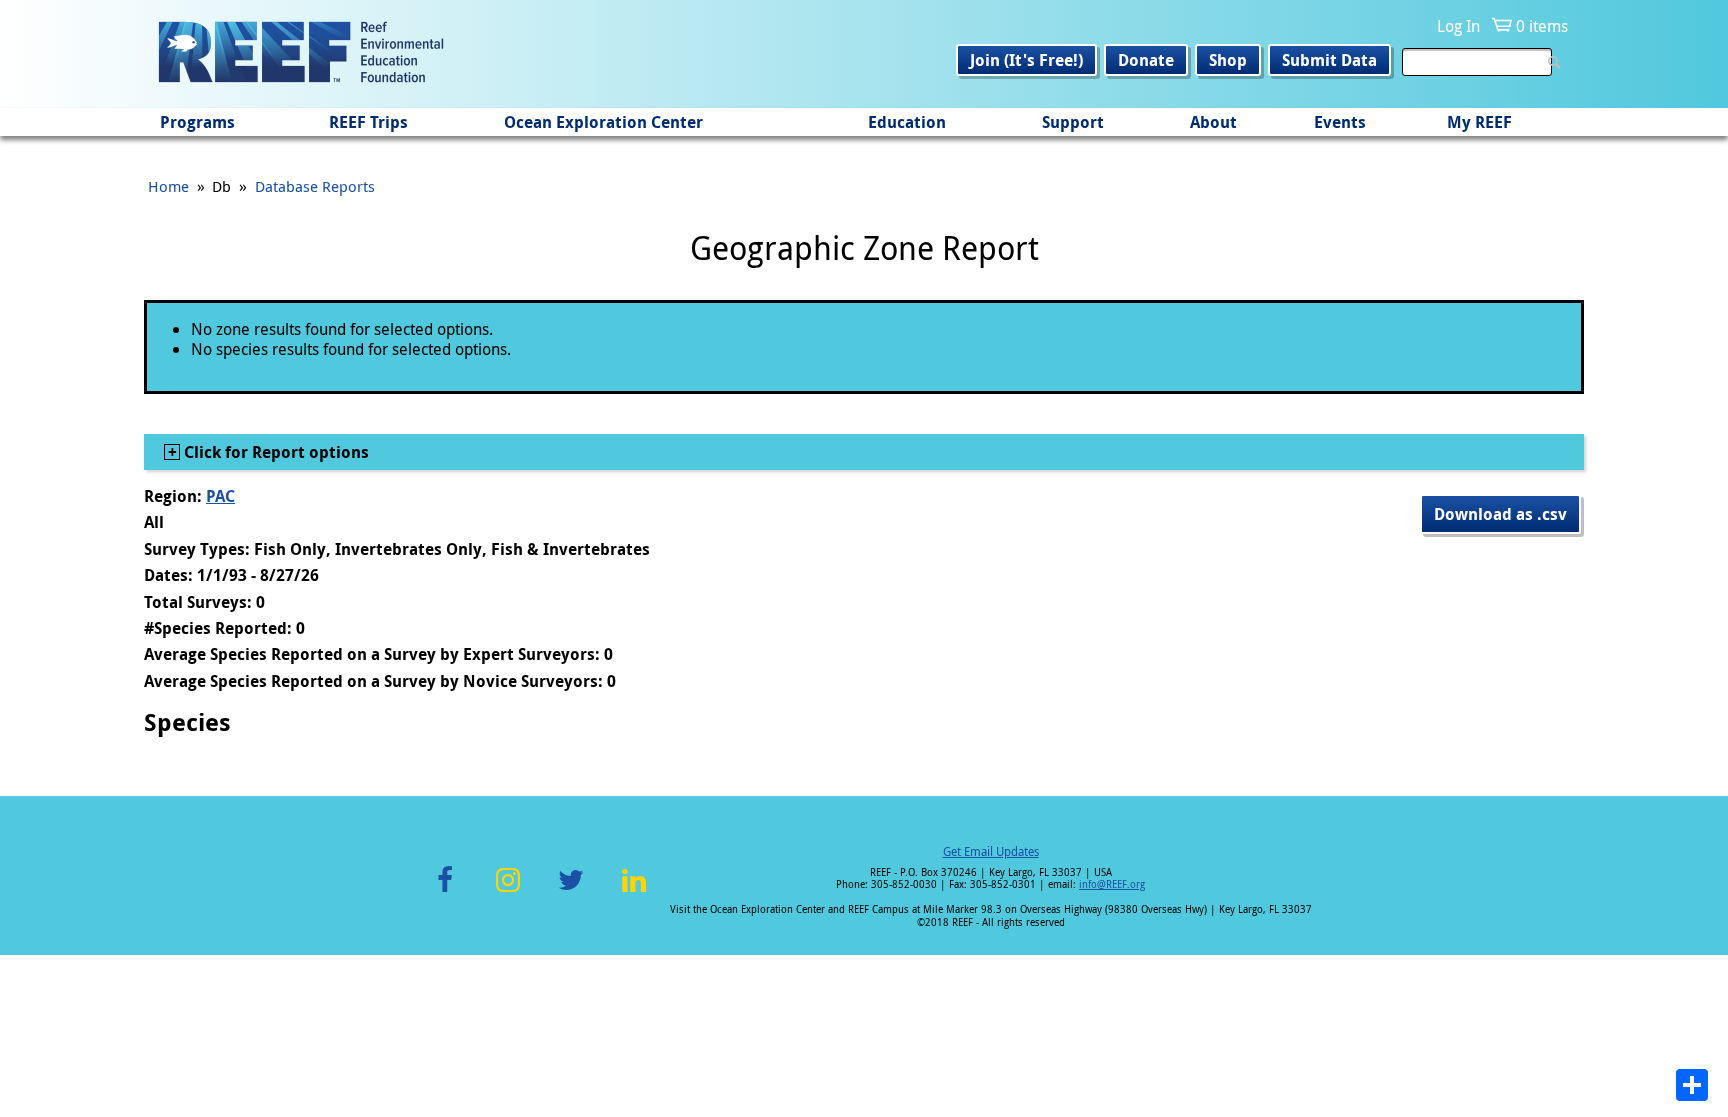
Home (168, 186)
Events (1340, 122)
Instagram (508, 891)
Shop (1228, 60)
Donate (1146, 60)
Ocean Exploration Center (603, 122)
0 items (1542, 26)
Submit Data (1329, 60)
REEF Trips (368, 122)
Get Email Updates (991, 851)
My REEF (1479, 122)
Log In (1458, 26)
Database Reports (315, 186)
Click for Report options (274, 452)
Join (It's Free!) (1026, 60)
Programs (197, 122)
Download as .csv (1500, 514)
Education (907, 122)
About (1213, 122)
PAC (220, 496)
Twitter (571, 891)
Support (1073, 122)
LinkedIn (633, 891)
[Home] (301, 54)
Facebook (445, 891)
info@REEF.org (1112, 884)
